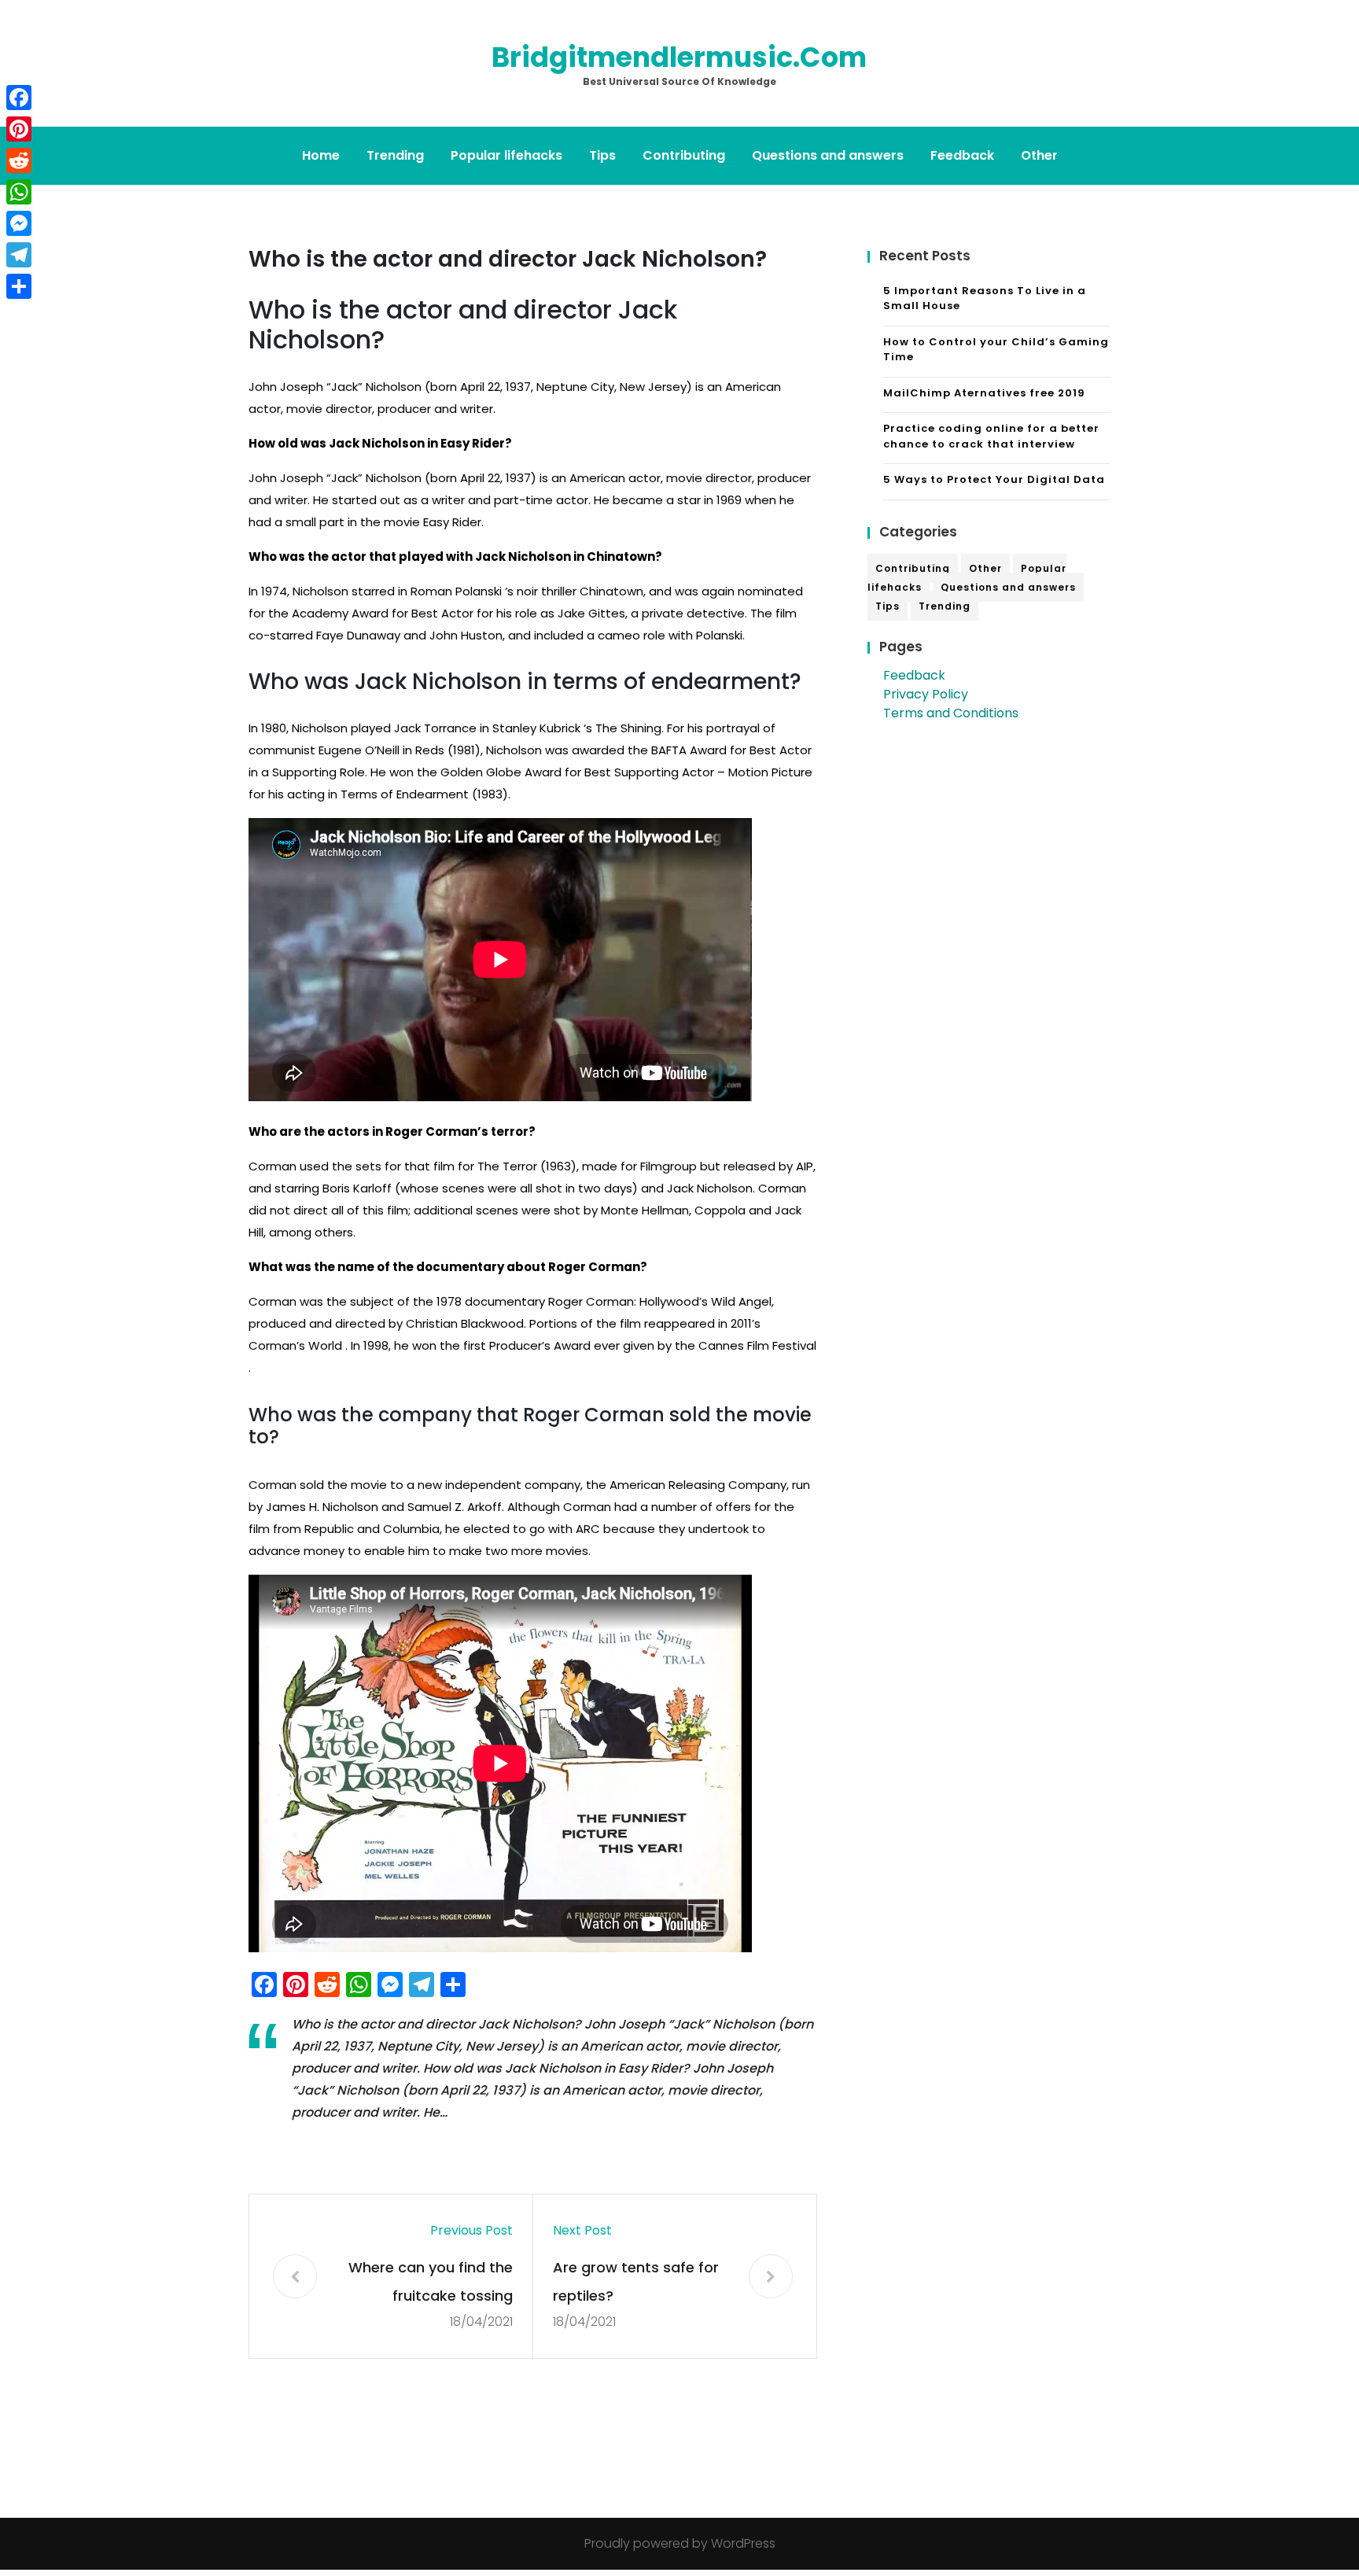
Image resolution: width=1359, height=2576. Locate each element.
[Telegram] (19, 255)
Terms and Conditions (951, 713)
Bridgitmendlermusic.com (679, 57)
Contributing (684, 155)
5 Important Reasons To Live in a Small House (985, 299)
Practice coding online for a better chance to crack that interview (991, 436)
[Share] (19, 286)
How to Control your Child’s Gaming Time (996, 350)
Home (321, 155)
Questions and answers (828, 155)
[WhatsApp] (19, 192)
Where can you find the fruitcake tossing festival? (431, 2284)
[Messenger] (19, 223)
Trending (395, 155)
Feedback (962, 155)
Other (1039, 155)
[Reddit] (19, 160)
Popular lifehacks (506, 155)
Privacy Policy (926, 694)
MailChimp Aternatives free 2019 (984, 393)
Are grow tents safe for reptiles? (636, 2281)
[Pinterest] (19, 129)
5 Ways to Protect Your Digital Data (994, 479)
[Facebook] (19, 98)
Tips (602, 155)
